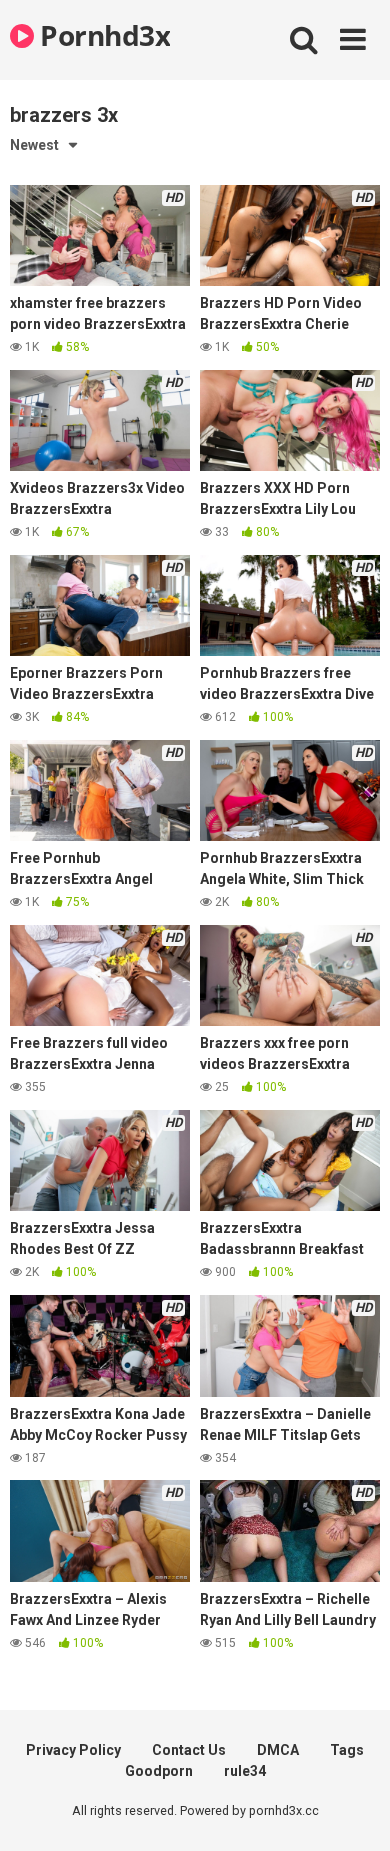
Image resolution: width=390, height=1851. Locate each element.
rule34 (245, 1771)
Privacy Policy (73, 1750)
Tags (347, 1750)
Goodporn (159, 1771)
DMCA (278, 1750)
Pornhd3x (102, 35)
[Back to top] (353, 1810)
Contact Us (189, 1750)
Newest (34, 145)
